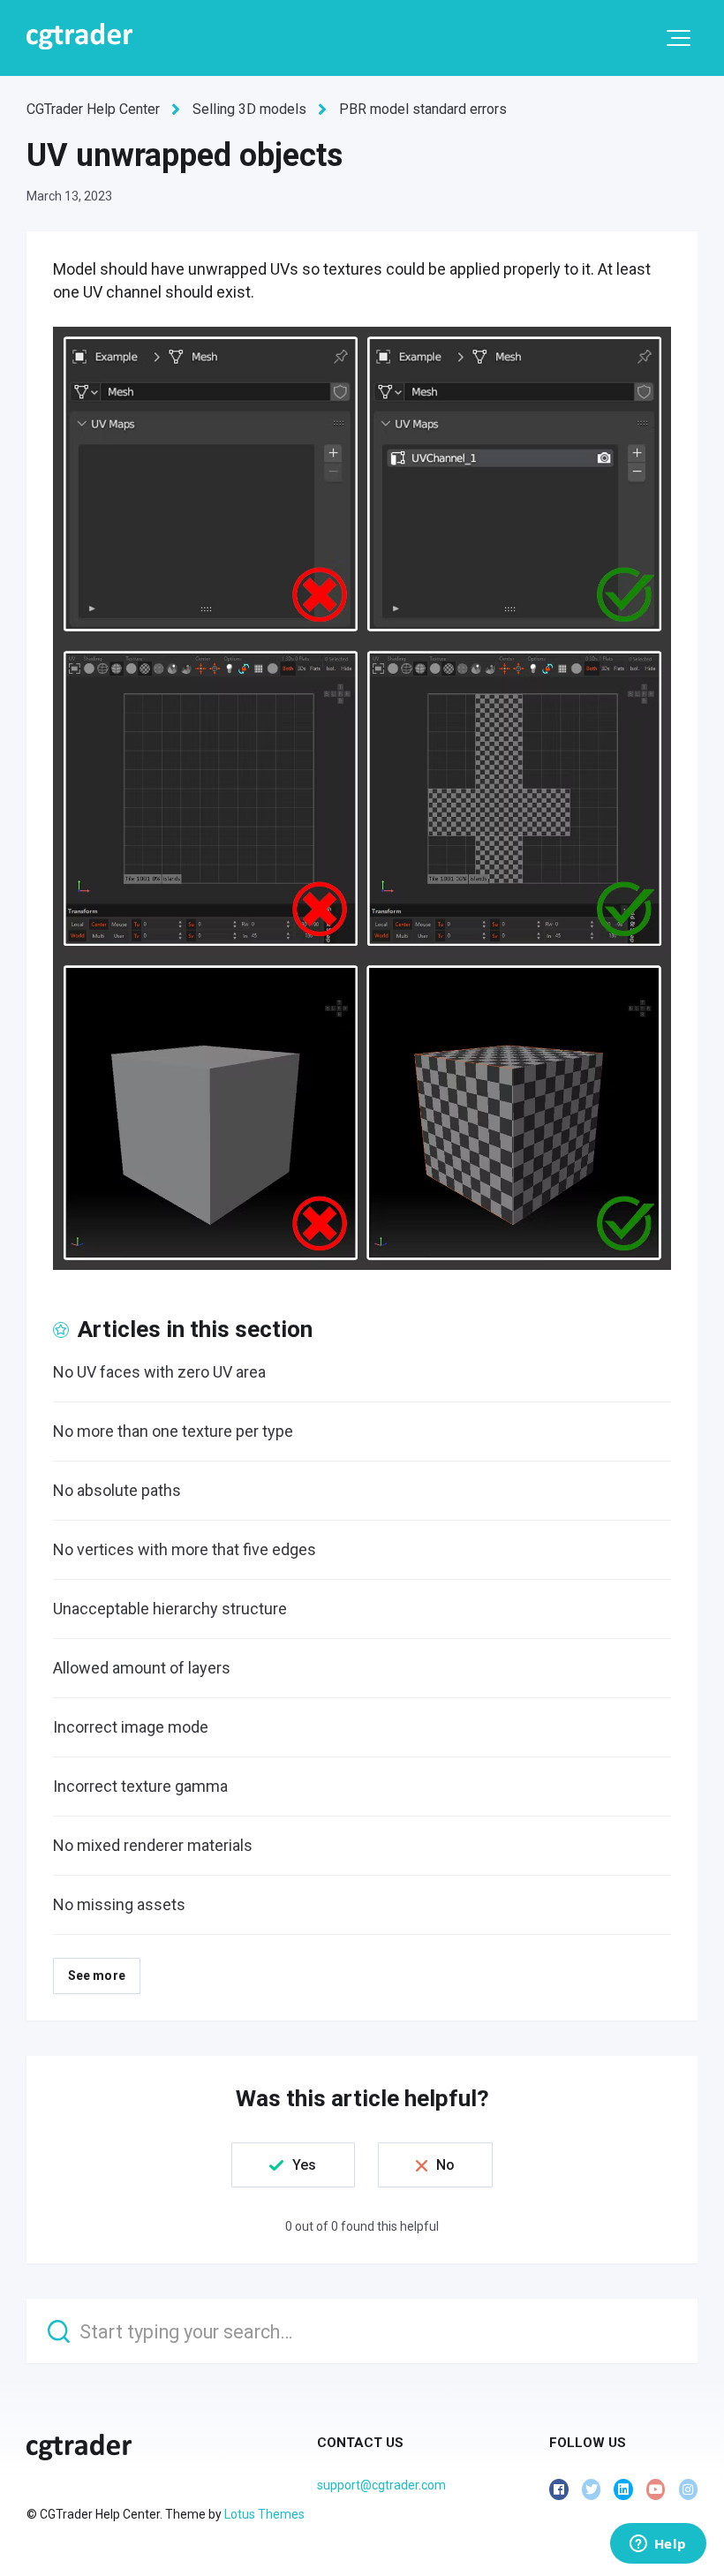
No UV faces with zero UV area (159, 1372)
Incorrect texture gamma (140, 1786)
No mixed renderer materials (153, 1845)
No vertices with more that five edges (185, 1549)
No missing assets (119, 1904)
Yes (304, 2165)
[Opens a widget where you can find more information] (658, 2545)
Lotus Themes (264, 2514)
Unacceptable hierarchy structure (170, 1609)
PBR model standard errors (423, 109)
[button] (679, 38)
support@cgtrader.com (381, 2485)
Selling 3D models (249, 109)
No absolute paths (117, 1490)
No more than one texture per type (173, 1431)
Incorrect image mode (131, 1727)
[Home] (79, 36)
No (445, 2165)
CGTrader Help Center (93, 109)
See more (97, 1975)
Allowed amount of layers (142, 1668)
